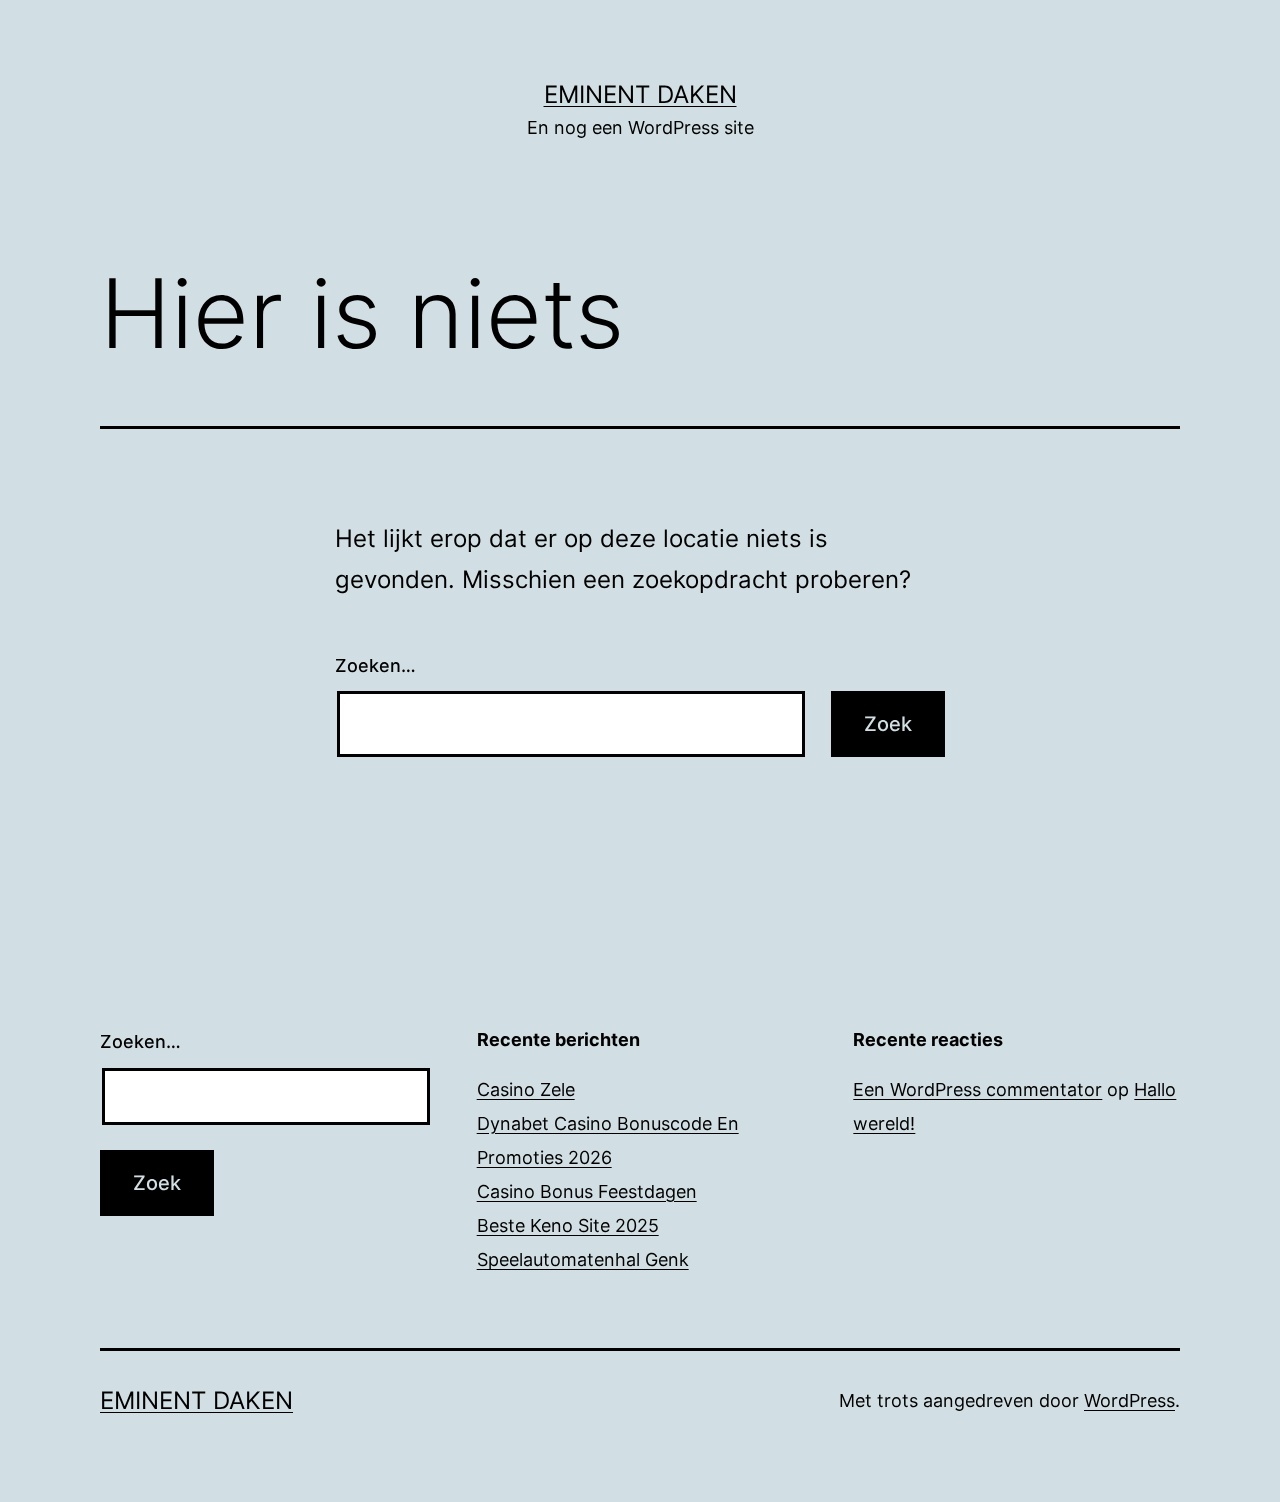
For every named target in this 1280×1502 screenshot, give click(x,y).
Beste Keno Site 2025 (568, 1225)
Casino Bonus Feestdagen (587, 1191)
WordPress (1129, 1400)
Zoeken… (375, 665)
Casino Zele (526, 1089)
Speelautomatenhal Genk (583, 1259)
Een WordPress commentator (977, 1089)
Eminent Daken (640, 94)
